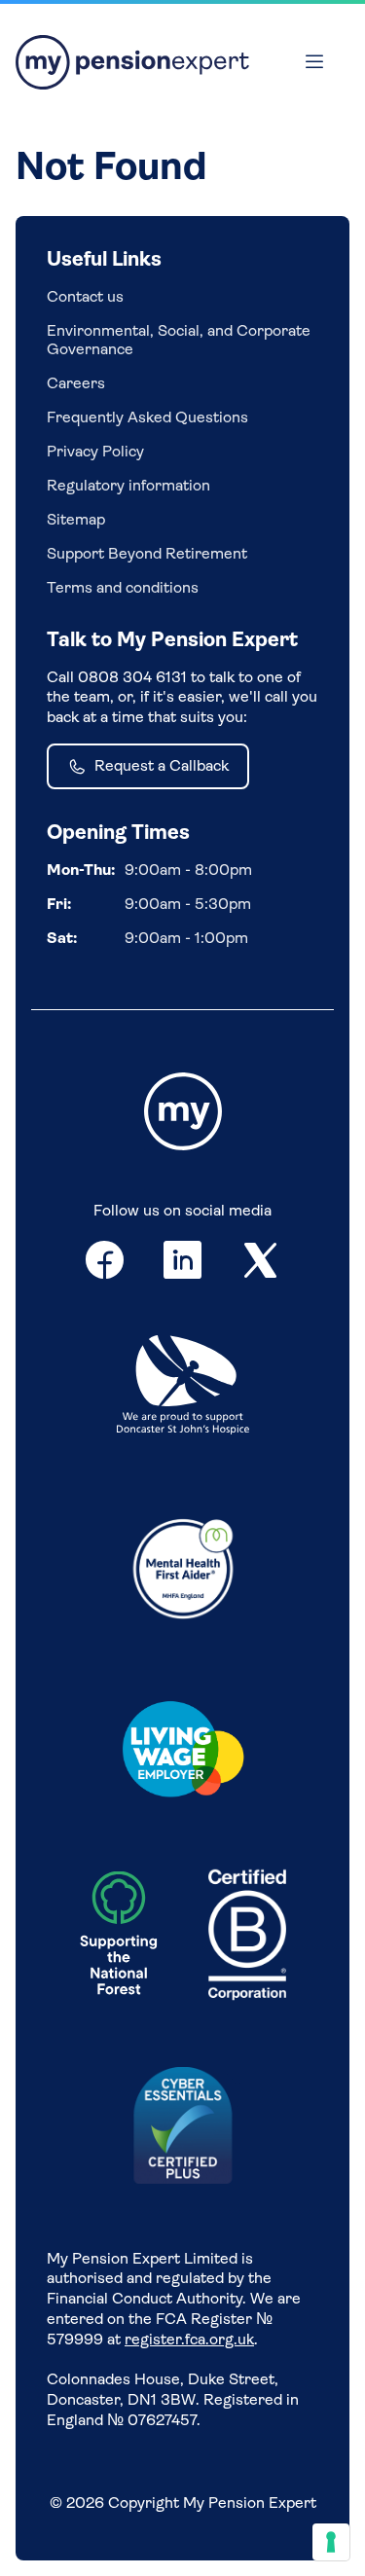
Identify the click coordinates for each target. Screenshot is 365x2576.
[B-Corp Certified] (247, 1937)
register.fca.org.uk (189, 2339)
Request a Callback (162, 765)
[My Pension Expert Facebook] (105, 1264)
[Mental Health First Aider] (183, 1567)
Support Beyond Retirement (147, 553)
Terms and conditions (123, 587)
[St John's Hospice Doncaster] (183, 1387)
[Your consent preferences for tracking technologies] (331, 2542)
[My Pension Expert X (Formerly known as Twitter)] (261, 1264)
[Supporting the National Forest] (119, 1938)
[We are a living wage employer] (183, 1753)
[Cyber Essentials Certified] (183, 2127)
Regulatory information (128, 485)
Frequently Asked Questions (147, 417)
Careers (76, 383)
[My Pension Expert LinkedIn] (183, 1264)
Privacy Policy (95, 451)
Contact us (85, 296)
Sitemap (76, 519)
